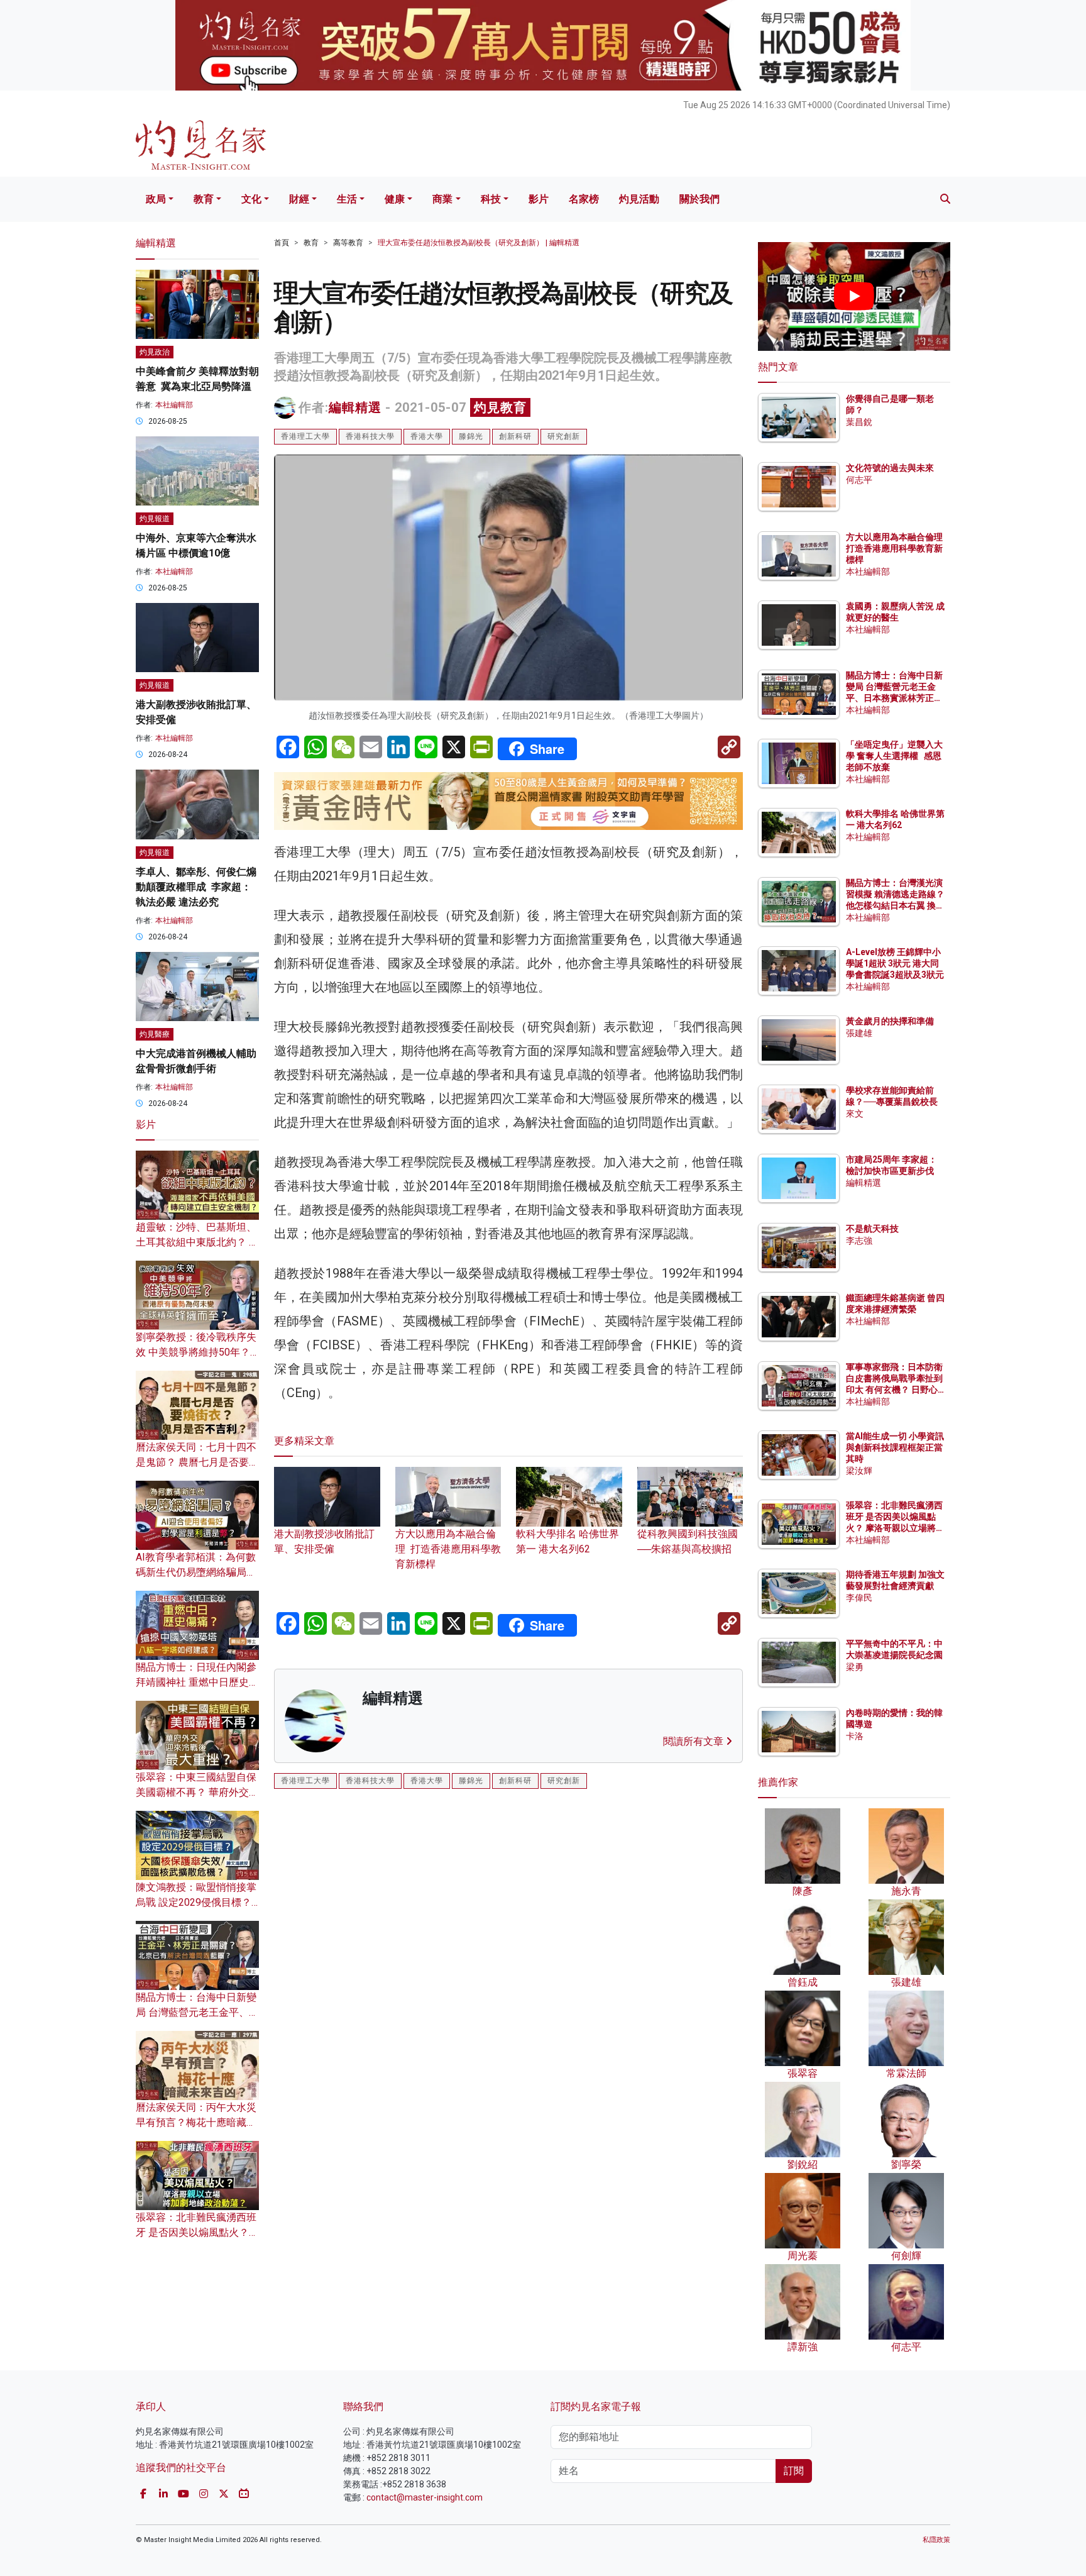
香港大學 (427, 436)
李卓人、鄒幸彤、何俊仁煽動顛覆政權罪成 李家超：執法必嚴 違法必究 (196, 887)
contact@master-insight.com (425, 2497)
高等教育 (348, 243)
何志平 (859, 480)
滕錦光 (471, 436)
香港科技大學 (370, 436)
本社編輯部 (174, 405)
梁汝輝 (859, 1471)
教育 (204, 199)
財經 (299, 199)
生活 (347, 199)
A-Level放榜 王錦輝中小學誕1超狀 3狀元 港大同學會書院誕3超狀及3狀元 (895, 963)
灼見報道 (155, 519)
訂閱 (794, 2471)
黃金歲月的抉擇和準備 (890, 1021)
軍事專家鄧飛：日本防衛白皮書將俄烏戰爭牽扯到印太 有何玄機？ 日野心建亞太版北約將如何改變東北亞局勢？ (894, 1390)
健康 (395, 199)
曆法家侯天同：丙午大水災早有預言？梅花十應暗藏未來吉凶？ (196, 2122)
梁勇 (855, 1667)
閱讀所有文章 (694, 1741)
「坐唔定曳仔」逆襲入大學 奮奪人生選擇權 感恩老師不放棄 (894, 756)
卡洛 (855, 1736)
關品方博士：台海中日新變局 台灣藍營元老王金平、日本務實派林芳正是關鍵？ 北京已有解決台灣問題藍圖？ (895, 698)
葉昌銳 (859, 422)
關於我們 (699, 199)
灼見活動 (639, 199)
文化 (251, 199)
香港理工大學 (305, 436)
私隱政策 (936, 2540)
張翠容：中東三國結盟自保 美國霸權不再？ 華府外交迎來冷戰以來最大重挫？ (197, 1792)
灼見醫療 (155, 1034)
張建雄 (859, 1033)
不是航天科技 (872, 1229)
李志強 (859, 1241)
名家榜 (584, 199)
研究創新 (564, 436)
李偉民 (859, 1598)
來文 (855, 1114)
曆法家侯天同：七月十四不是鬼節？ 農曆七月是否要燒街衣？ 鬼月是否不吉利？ (197, 1462)
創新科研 (515, 436)
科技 (491, 199)
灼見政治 (155, 352)
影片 (539, 199)
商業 (442, 199)
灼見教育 (500, 407)
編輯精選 (355, 407)
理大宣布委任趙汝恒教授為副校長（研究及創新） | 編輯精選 (479, 243)
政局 (156, 199)
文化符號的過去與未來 (890, 468)
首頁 (282, 243)
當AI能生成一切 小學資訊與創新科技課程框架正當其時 (895, 1447)
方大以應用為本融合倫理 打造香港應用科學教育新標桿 (448, 1549)
